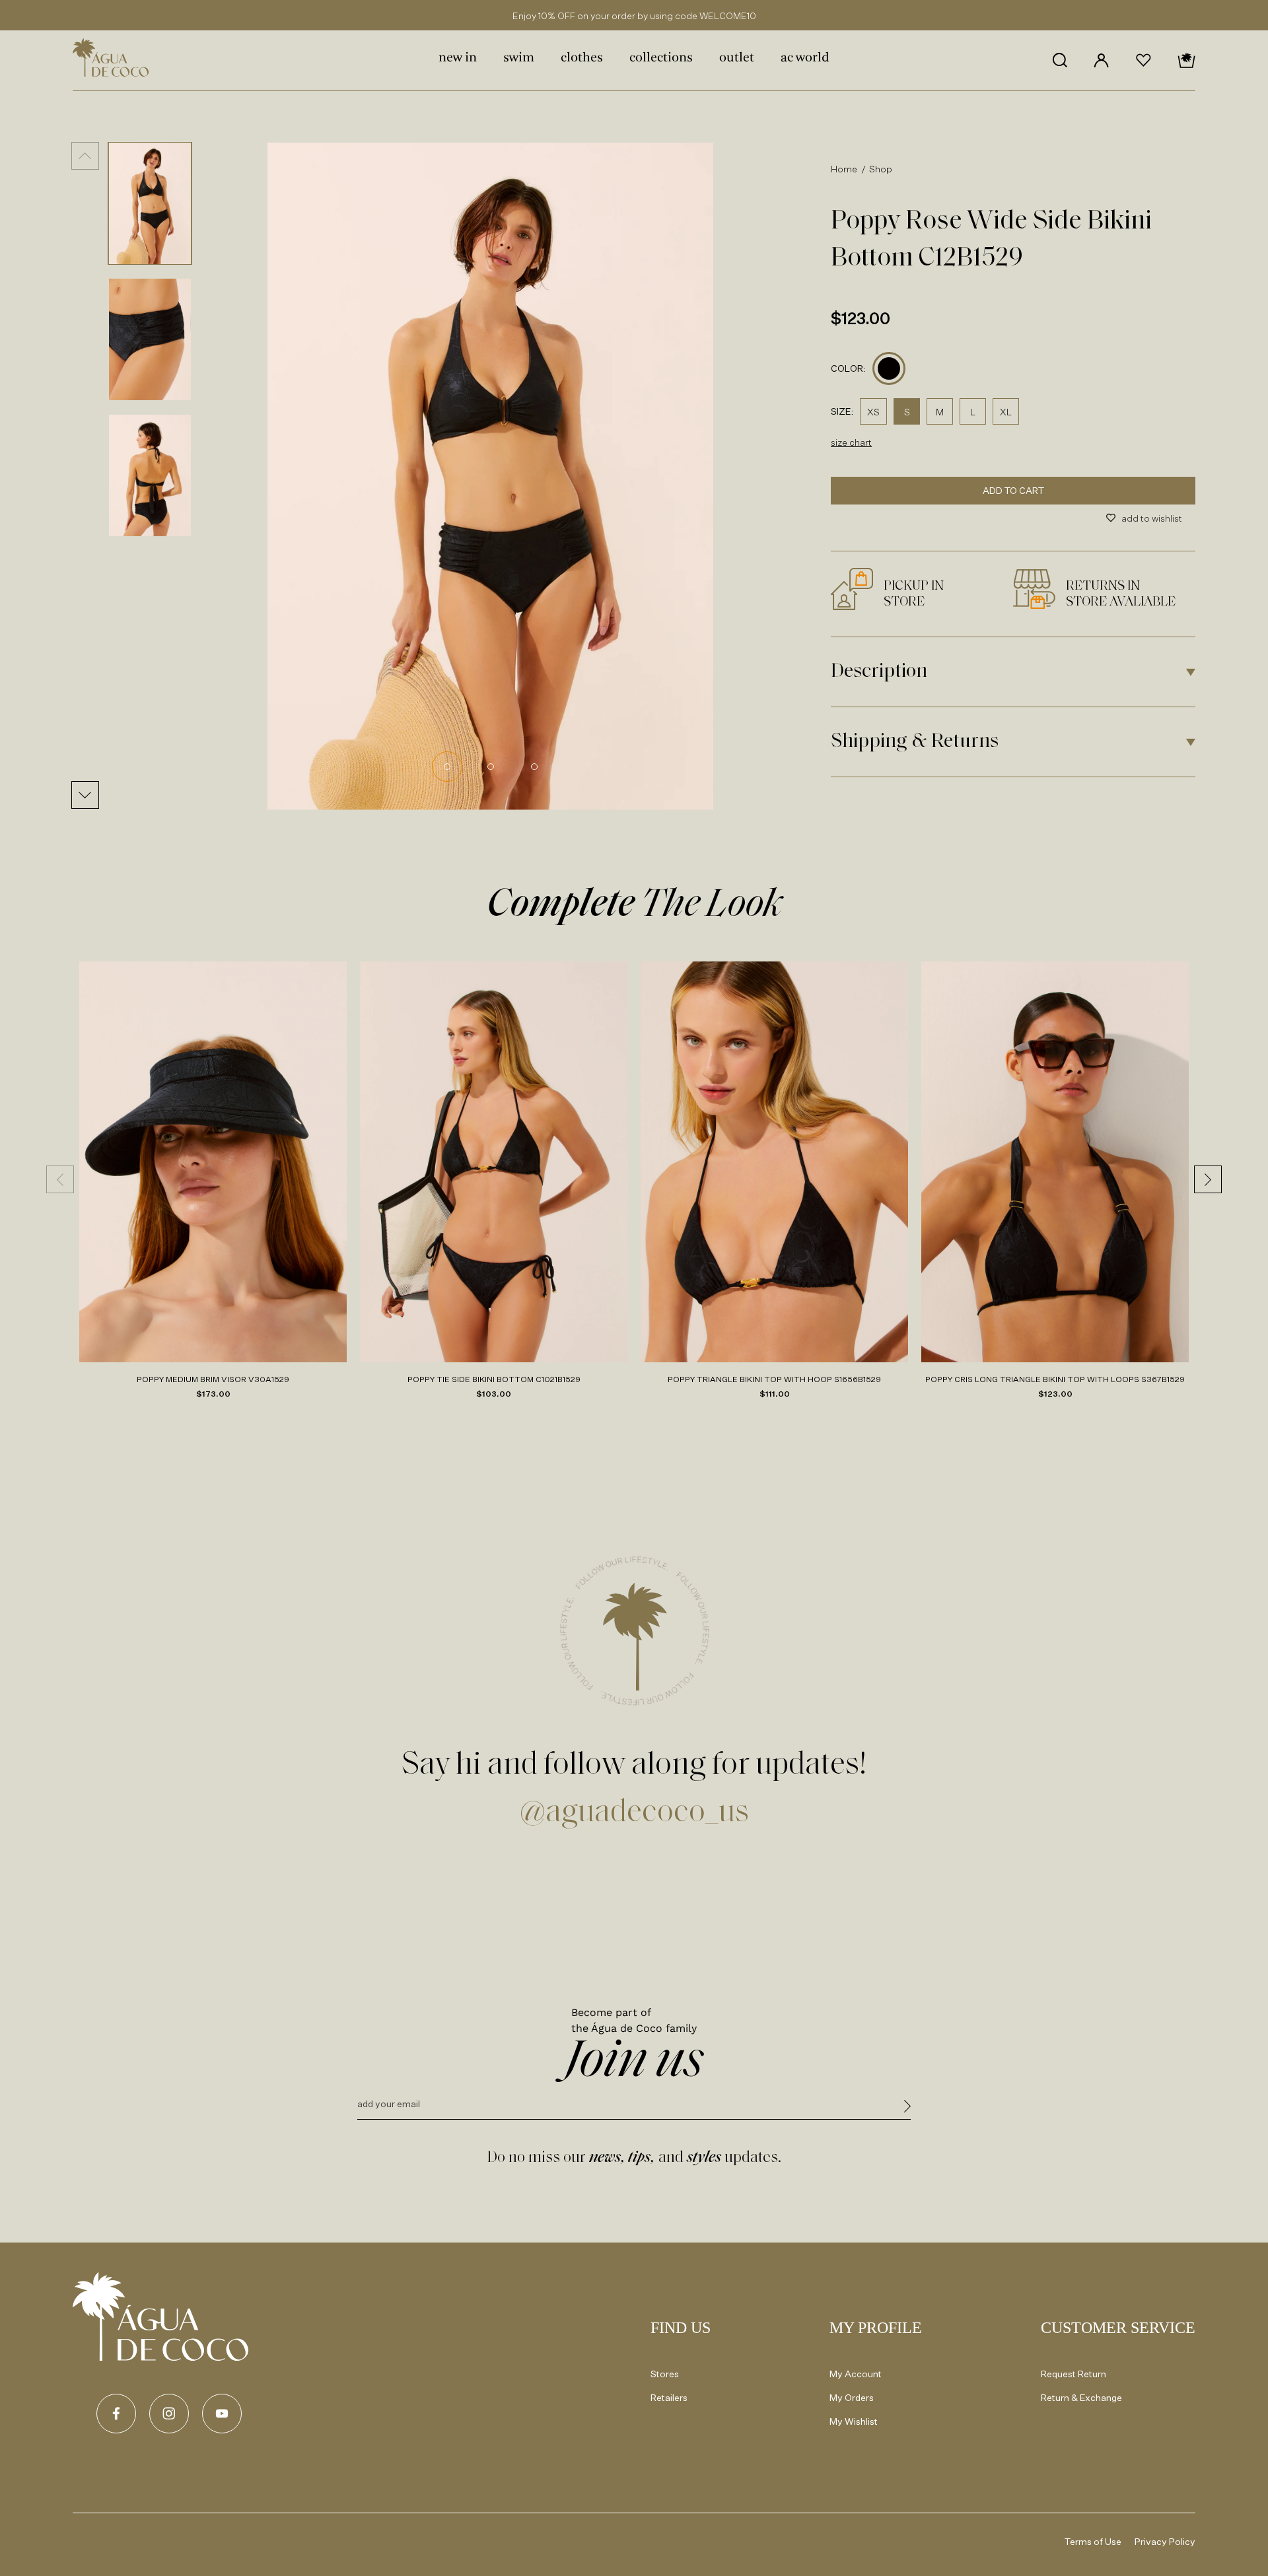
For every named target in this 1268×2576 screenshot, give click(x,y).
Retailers (669, 2397)
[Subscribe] (907, 2108)
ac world (805, 58)
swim (519, 58)
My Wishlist (854, 2421)
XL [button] (1006, 412)
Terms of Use (1093, 2541)
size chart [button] (851, 442)
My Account (856, 2374)
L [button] (973, 412)
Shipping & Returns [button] (915, 742)
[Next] (85, 795)
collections (661, 58)
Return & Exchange (1081, 2397)
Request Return (1074, 2374)
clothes (582, 58)
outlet (737, 58)
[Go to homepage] (160, 2316)
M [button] (940, 412)
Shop (881, 169)
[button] (1060, 60)
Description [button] (879, 672)
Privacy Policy (1165, 2541)
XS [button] (873, 412)
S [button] (907, 412)
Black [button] (889, 369)
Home (844, 169)
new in (458, 58)
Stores (665, 2374)
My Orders (852, 2397)
